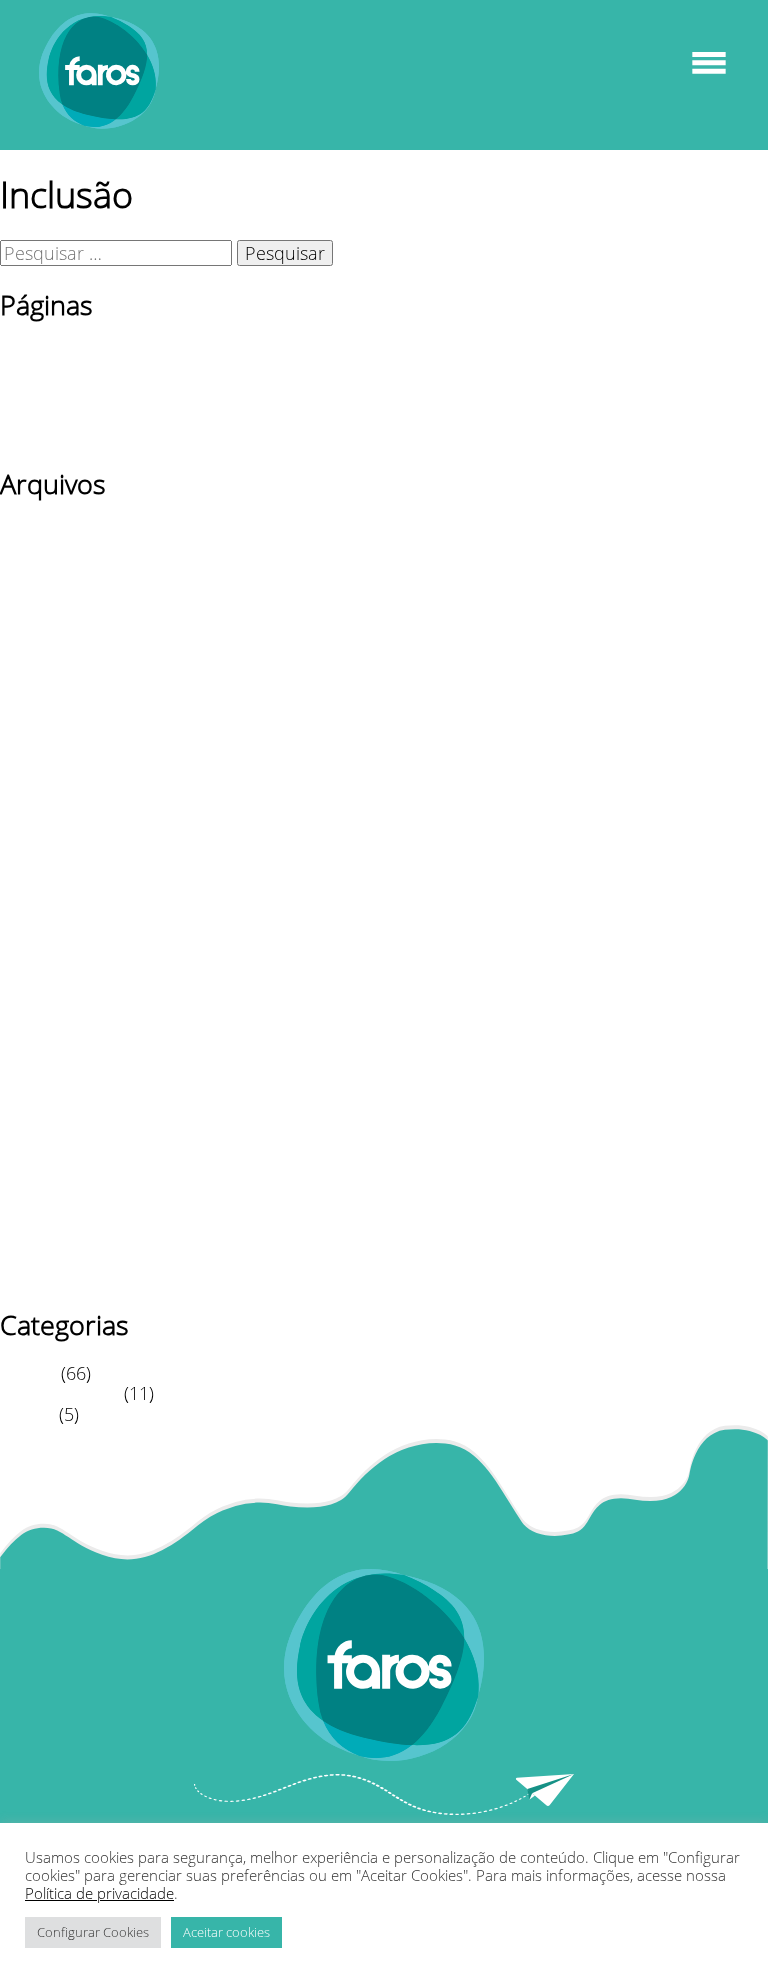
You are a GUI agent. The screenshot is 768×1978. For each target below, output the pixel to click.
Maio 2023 (43, 718)
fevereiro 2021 (58, 1111)
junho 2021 (46, 1049)
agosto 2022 (50, 883)
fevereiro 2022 (58, 904)
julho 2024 (43, 635)
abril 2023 (40, 738)
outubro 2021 (56, 966)
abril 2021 (40, 1090)
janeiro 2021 (51, 1131)
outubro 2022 (56, 862)
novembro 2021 (65, 945)
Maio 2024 (43, 676)
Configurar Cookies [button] (93, 1932)
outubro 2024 (56, 614)
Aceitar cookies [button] (226, 1932)
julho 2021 (43, 1028)
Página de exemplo (78, 394)
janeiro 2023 (51, 800)
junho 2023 (46, 697)
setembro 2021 (62, 987)
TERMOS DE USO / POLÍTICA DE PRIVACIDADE (187, 435)
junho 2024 (46, 656)
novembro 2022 (65, 842)
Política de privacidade (92, 414)
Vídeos (27, 1414)
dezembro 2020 (64, 1152)
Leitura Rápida (59, 1393)
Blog (17, 352)
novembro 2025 (65, 552)
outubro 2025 (56, 573)
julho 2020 (43, 1256)
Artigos (28, 1373)
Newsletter (43, 373)
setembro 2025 (62, 594)
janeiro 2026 (51, 531)
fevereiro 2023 (58, 780)
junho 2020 (46, 1276)
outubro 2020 (56, 1193)
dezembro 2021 (64, 925)
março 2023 (49, 759)
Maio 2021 (43, 1069)
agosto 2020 (50, 1235)
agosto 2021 (50, 1007)
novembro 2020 (65, 1173)
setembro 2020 (62, 1214)
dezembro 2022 (64, 821)
